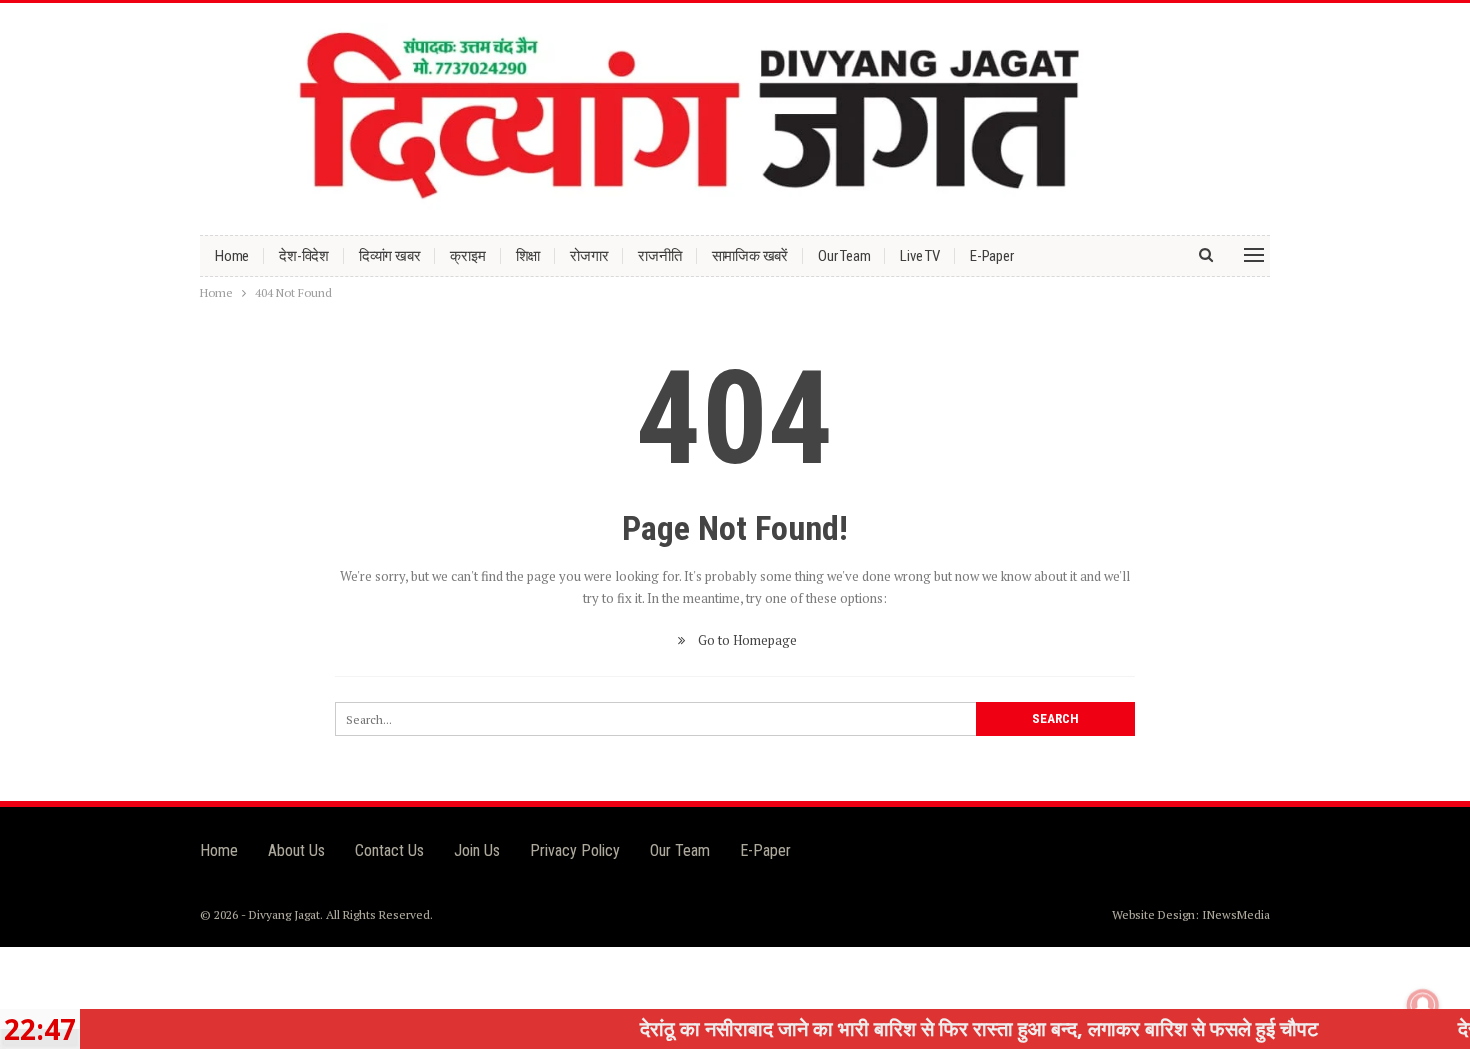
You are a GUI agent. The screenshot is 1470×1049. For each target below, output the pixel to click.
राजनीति (659, 256)
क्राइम (467, 256)
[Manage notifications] (1423, 1005)
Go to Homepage (745, 640)
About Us (296, 850)
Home (232, 256)
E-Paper (992, 256)
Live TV (920, 256)
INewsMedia (1236, 914)
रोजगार (589, 256)
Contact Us (389, 850)
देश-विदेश (304, 256)
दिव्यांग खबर (389, 256)
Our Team (844, 256)
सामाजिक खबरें (750, 256)
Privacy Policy (575, 850)
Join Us (477, 850)
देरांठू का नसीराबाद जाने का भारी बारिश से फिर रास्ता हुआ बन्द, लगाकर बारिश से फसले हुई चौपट (944, 1028)
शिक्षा (528, 256)
